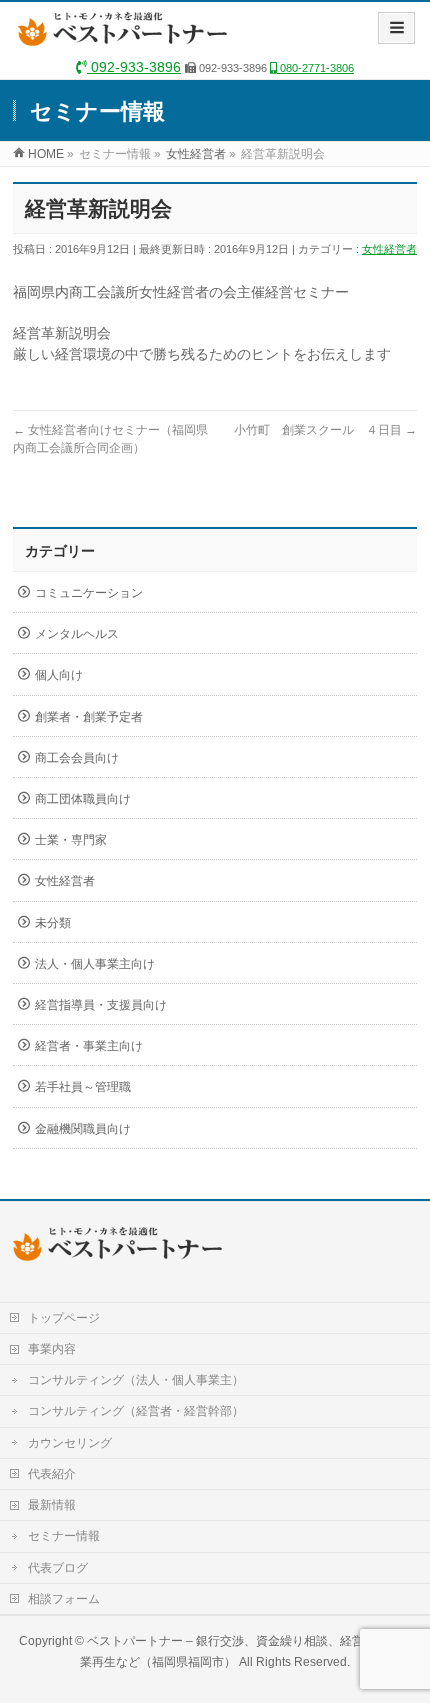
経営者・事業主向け (89, 1046)
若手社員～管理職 (83, 1087)
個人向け (59, 675)
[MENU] (396, 28)
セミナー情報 (64, 1536)
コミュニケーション (89, 593)
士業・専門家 (71, 840)
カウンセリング (70, 1443)
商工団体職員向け (83, 799)
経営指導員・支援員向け (101, 1005)
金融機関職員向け (83, 1129)
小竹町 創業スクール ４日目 (325, 430)
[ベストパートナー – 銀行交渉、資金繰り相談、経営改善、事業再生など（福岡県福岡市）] (127, 36)
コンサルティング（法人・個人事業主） (136, 1380)
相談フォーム (64, 1599)
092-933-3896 (134, 67)
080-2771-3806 (315, 68)
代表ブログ (58, 1568)
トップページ (64, 1318)
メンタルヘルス (77, 634)
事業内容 (52, 1349)
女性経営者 (389, 249)
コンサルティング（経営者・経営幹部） (136, 1411)
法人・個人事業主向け (95, 964)
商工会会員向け (77, 758)
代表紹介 (52, 1474)
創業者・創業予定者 (89, 717)
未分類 (53, 923)
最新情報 (52, 1505)
